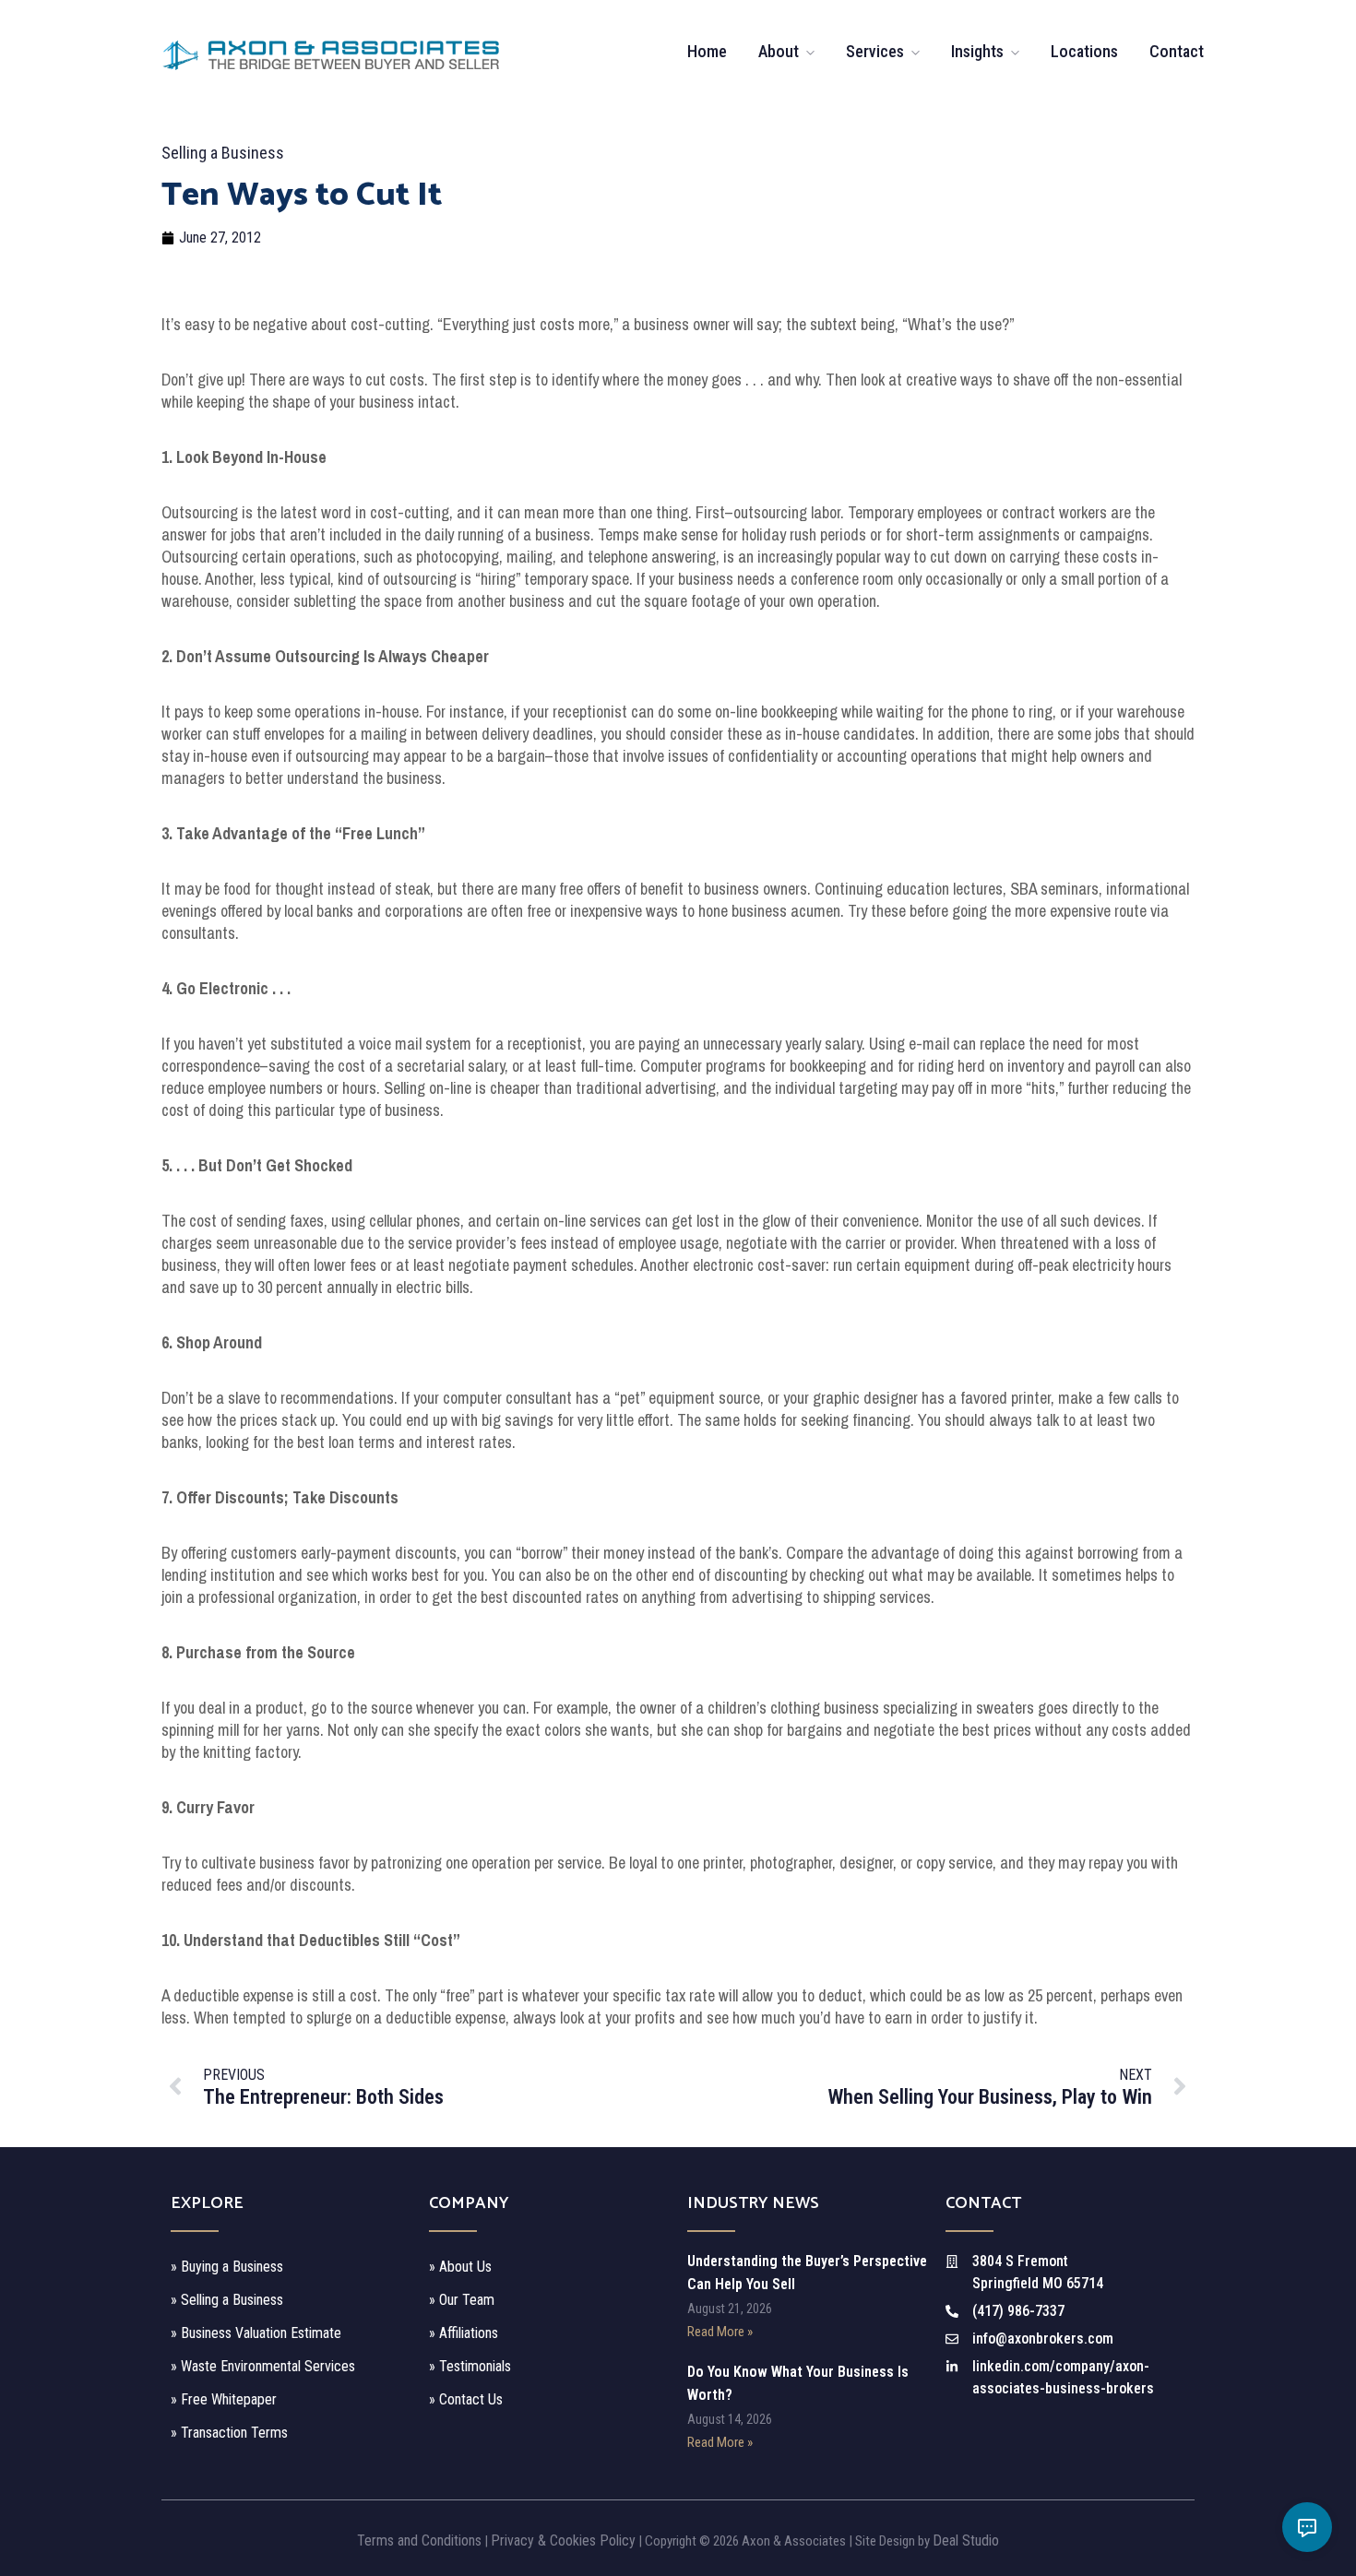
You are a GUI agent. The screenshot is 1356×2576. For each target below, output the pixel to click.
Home (707, 51)
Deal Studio (966, 2540)
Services (875, 51)
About (779, 51)
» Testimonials (470, 2366)
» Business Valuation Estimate (256, 2333)
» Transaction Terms (229, 2433)
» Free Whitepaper (224, 2399)
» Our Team (462, 2300)
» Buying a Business (227, 2267)
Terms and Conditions (419, 2540)
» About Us (460, 2267)
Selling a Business (223, 153)
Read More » (720, 2332)
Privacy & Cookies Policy (563, 2540)
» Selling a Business (227, 2300)
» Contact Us (466, 2399)
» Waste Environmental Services (263, 2366)
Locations (1084, 51)
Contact (1177, 51)
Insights (977, 51)
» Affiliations (464, 2333)
